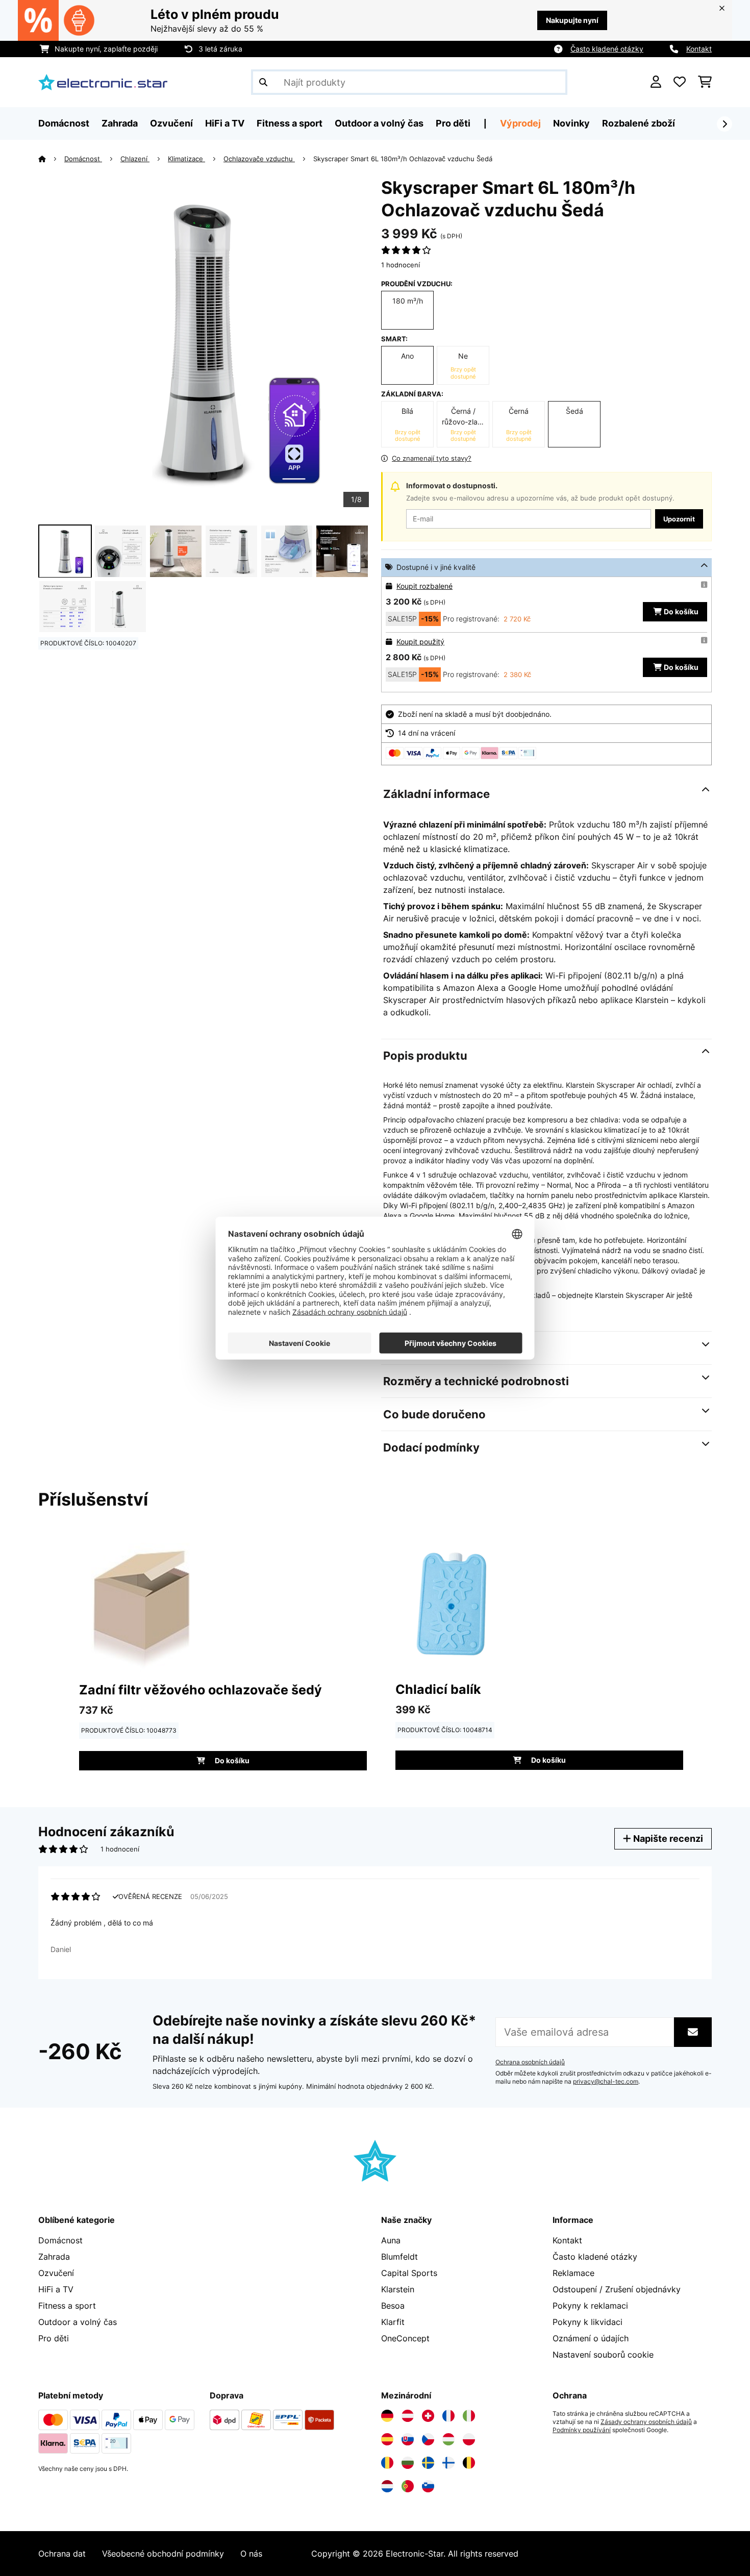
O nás (251, 2554)
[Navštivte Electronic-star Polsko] (469, 2439)
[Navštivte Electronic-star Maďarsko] (448, 2439)
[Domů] (51, 159)
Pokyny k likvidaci (587, 2322)
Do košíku (681, 611)
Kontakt (699, 49)
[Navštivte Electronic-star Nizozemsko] (387, 2486)
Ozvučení (56, 2273)
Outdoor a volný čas (78, 2322)
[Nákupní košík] (705, 82)
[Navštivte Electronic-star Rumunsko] (387, 2463)
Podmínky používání (582, 2430)
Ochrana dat (62, 2554)
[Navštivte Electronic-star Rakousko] (408, 2416)
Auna (391, 2240)
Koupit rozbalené (424, 586)
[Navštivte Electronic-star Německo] (387, 2416)
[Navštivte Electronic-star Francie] (448, 2416)
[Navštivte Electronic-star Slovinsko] (428, 2486)
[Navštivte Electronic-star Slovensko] (408, 2439)
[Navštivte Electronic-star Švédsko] (428, 2463)
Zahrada (54, 2257)
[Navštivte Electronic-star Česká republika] (428, 2439)
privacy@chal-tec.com (606, 2082)
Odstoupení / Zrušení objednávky (617, 2289)
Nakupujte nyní (572, 20)
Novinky (571, 123)
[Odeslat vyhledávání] (263, 82)
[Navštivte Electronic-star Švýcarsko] (428, 2416)
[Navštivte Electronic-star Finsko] (448, 2463)
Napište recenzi (667, 1839)
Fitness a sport (67, 2306)
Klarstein (398, 2289)
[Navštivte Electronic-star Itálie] (469, 2416)
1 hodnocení (401, 265)
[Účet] (656, 82)
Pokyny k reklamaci (590, 2306)
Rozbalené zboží (639, 123)
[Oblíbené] (680, 82)
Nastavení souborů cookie (603, 2355)
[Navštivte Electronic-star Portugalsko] (408, 2486)
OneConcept (405, 2338)
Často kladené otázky (607, 49)
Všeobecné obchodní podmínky (163, 2554)
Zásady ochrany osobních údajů (646, 2422)
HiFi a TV (56, 2289)
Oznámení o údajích (591, 2338)
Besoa (393, 2306)
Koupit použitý (420, 642)
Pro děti (54, 2338)
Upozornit (679, 519)
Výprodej (520, 123)
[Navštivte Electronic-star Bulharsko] (408, 2463)
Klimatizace (186, 159)
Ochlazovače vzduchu (259, 159)
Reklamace (573, 2273)
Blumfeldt (399, 2257)
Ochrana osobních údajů (530, 2062)
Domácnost (83, 159)
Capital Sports (409, 2273)
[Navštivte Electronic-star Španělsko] (387, 2439)
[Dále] (724, 124)
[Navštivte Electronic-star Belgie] (469, 2463)
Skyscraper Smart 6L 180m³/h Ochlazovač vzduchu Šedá (403, 159)
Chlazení (135, 159)
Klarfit (393, 2322)
